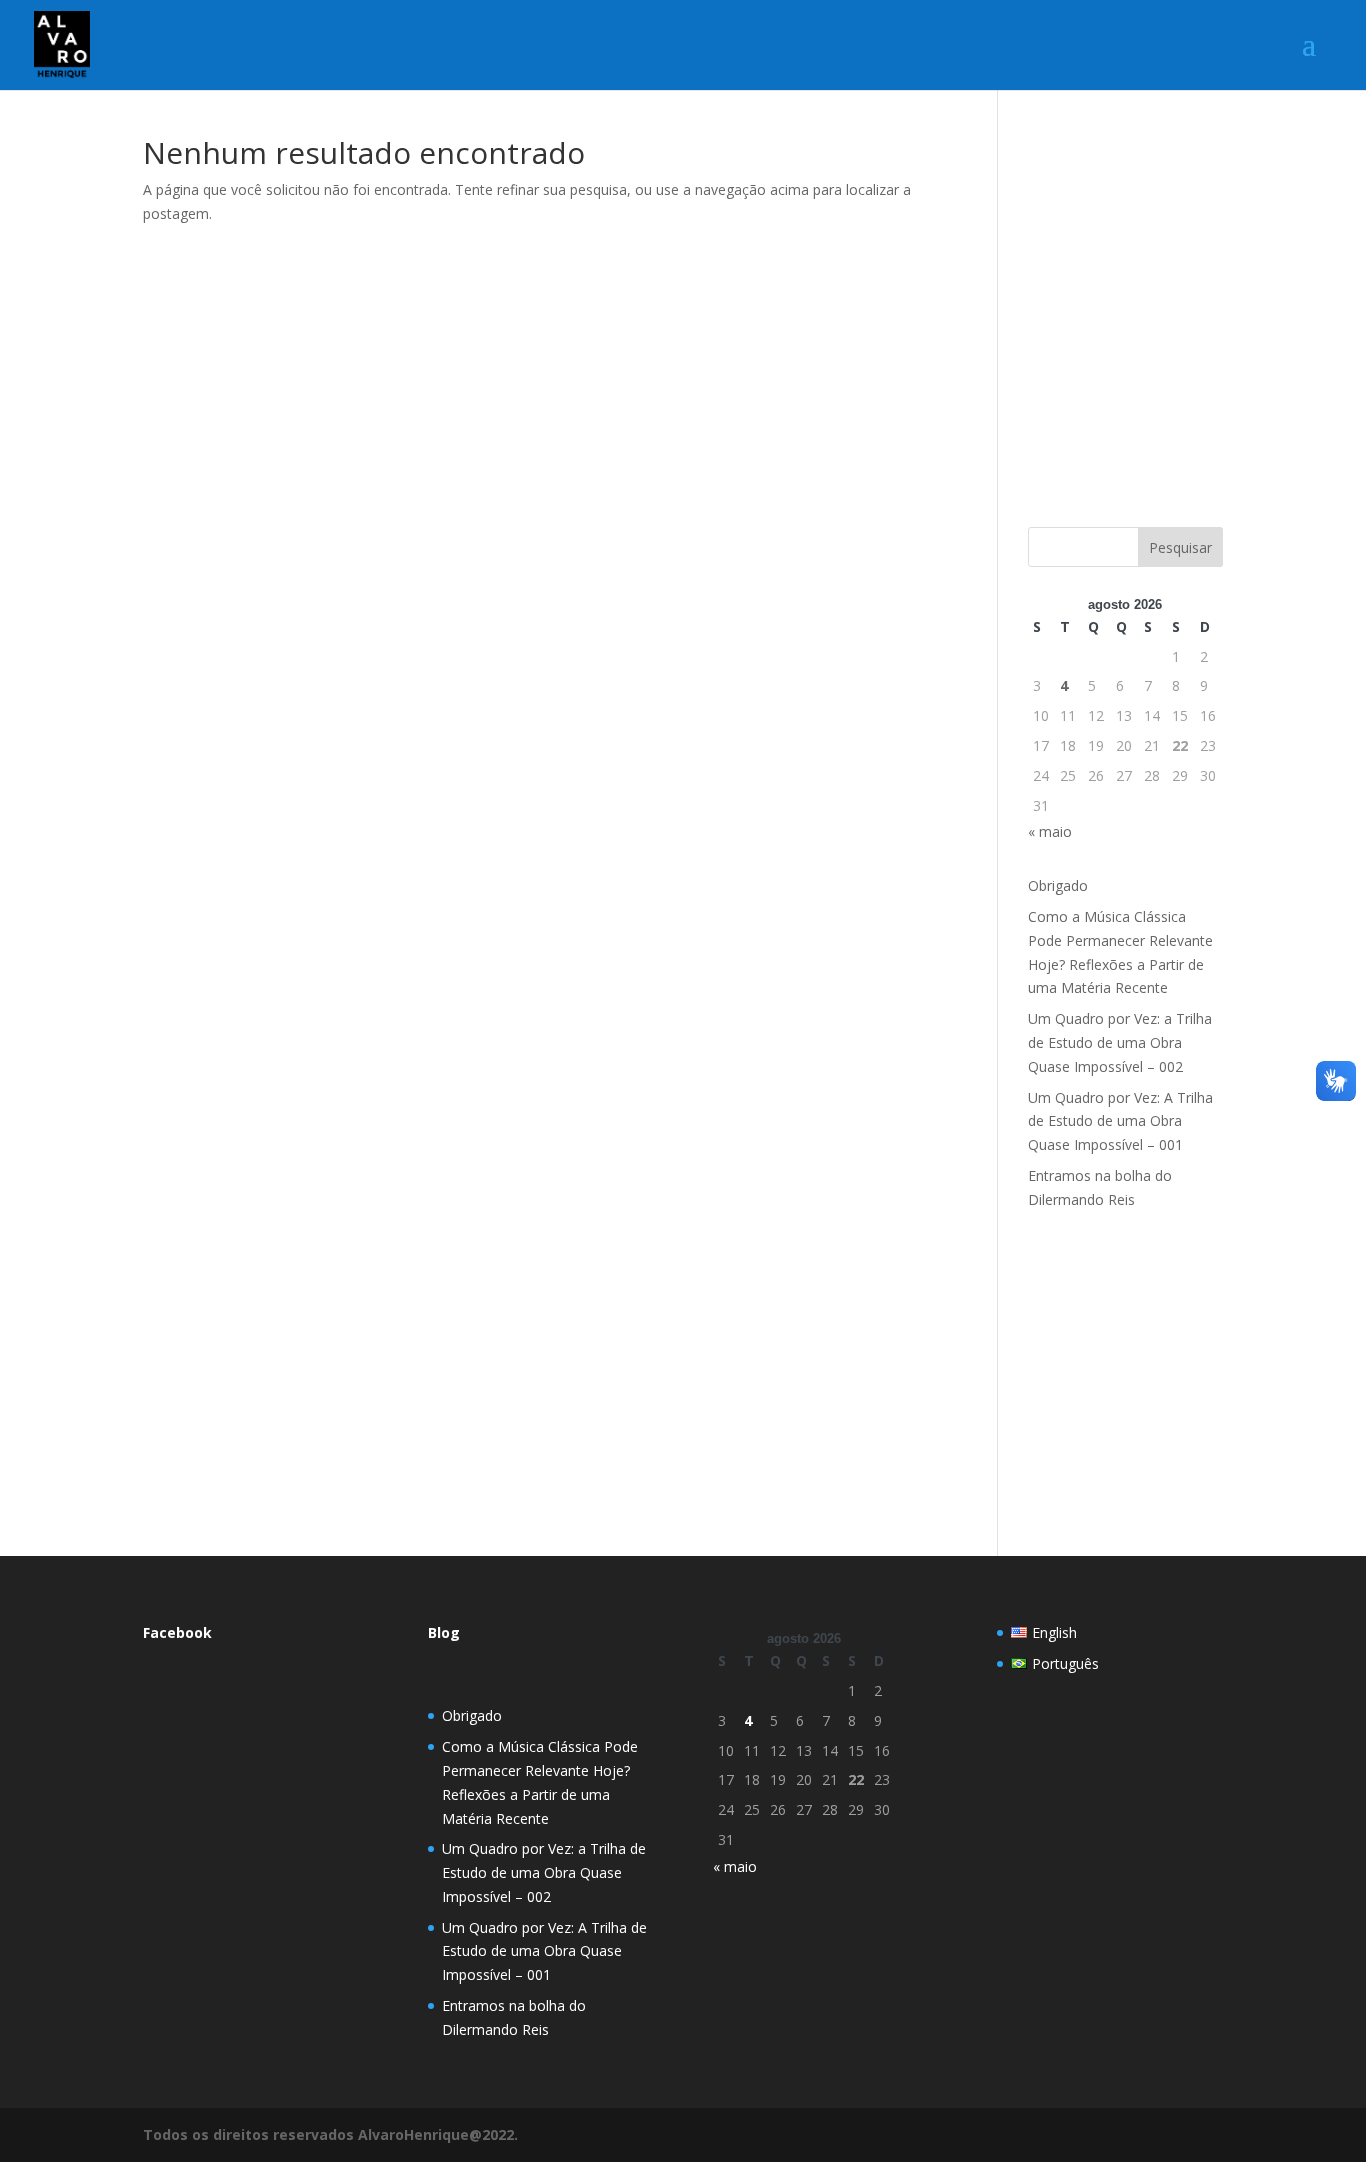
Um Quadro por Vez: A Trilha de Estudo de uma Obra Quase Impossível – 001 (1120, 1121)
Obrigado (1058, 885)
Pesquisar (1180, 547)
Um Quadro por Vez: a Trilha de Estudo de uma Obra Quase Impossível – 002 (1120, 1042)
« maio (1050, 831)
